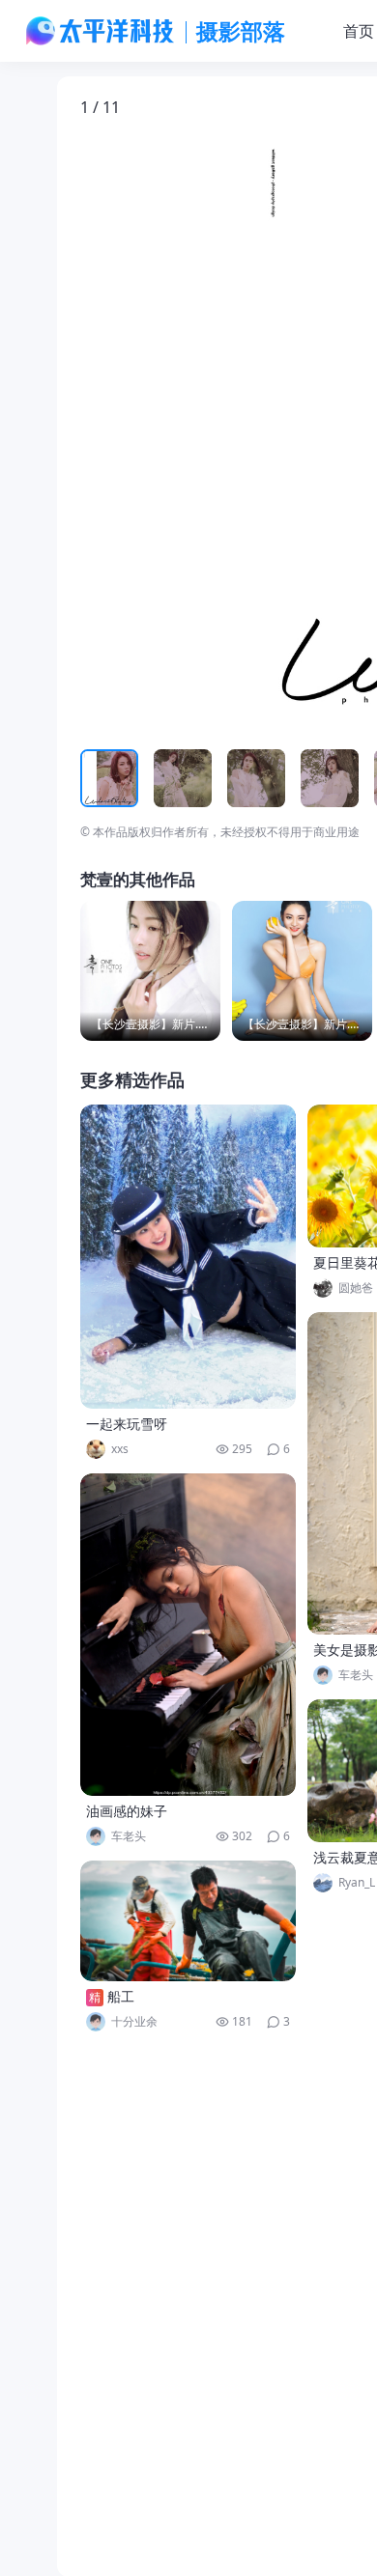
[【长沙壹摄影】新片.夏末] (302, 971)
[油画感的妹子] (188, 1635)
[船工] (188, 1921)
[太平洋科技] (101, 31)
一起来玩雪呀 (127, 1424)
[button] (170, 433)
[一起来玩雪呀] (188, 1257)
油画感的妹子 (127, 1811)
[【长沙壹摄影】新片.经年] (150, 971)
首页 (359, 31)
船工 (121, 1996)
